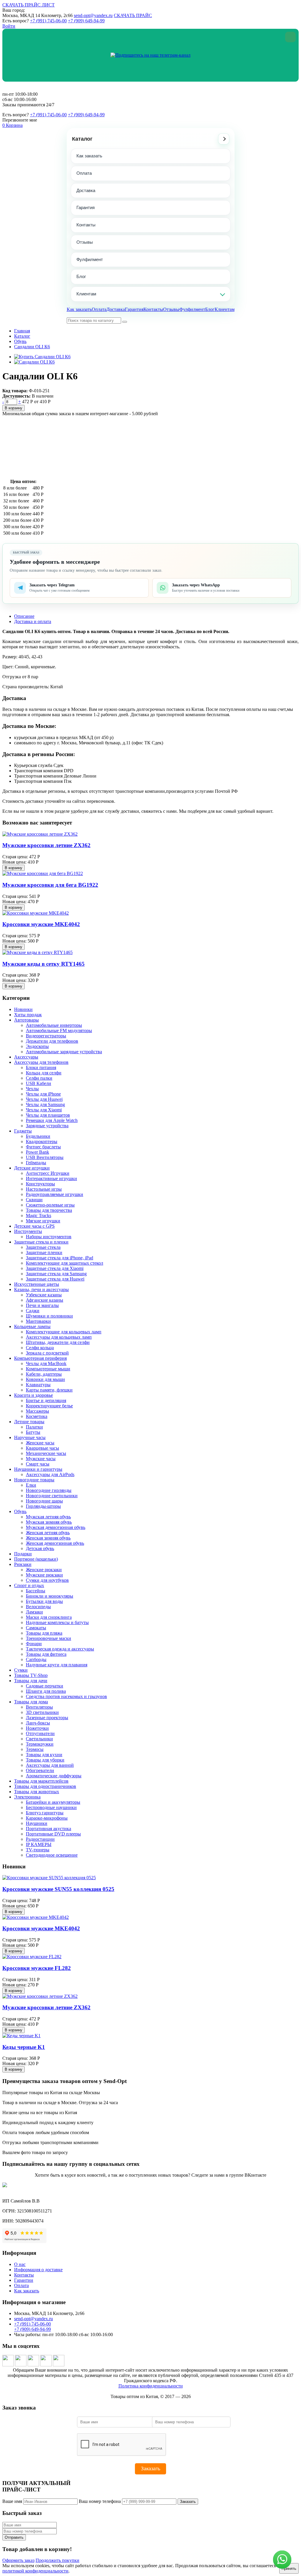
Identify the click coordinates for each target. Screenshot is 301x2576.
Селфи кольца (40, 1348)
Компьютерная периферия (40, 1358)
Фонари (34, 1644)
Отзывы (85, 242)
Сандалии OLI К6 (32, 347)
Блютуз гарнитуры (45, 1813)
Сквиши (34, 1200)
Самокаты (36, 1628)
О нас (20, 2264)
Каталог (82, 139)
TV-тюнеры (38, 1850)
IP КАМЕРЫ (39, 1844)
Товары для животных (37, 1792)
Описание (24, 616)
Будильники (38, 1136)
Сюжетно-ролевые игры (50, 1205)
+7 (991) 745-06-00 (48, 21)
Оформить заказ (18, 2560)
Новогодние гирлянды (49, 1490)
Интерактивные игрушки (51, 1178)
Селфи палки (39, 1078)
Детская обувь (40, 1548)
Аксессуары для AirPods (50, 1474)
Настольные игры (44, 1189)
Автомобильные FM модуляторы (59, 1030)
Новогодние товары (34, 1480)
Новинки (23, 1009)
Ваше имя (12, 2501)
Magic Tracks (39, 1215)
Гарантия (86, 207)
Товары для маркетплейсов (41, 1781)
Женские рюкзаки (44, 1570)
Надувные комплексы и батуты (57, 1622)
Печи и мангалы (42, 1305)
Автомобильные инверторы (54, 1025)
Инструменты (28, 1231)
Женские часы (40, 1443)
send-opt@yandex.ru (93, 15)
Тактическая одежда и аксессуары (60, 1649)
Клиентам (86, 294)
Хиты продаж (28, 1015)
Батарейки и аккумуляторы (53, 1802)
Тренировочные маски (49, 1638)
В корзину (14, 408)
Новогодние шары (44, 1501)
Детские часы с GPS (34, 1226)
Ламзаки (34, 1612)
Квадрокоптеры (42, 1141)
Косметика (37, 1416)
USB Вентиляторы (45, 1157)
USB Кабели (39, 1083)
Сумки (21, 1670)
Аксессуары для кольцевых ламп (59, 1337)
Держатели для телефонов (52, 1041)
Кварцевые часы (42, 1448)
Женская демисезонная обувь (55, 1543)
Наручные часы (30, 1437)
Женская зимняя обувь (48, 1538)
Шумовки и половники (49, 1316)
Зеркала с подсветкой (47, 1353)
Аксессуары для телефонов (41, 1062)
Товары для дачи (31, 1681)
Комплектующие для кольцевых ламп (64, 1332)
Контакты (86, 225)
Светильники (39, 1739)
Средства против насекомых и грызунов (66, 1696)
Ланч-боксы (38, 1723)
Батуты (33, 1432)
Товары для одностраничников (45, 1786)
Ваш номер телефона (100, 2501)
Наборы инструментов (49, 1237)
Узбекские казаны (44, 1295)
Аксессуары (26, 1057)
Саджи (33, 1311)
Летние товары (29, 1422)
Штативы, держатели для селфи (58, 1342)
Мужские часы (41, 1459)
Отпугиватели (40, 1733)
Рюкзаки (23, 1564)
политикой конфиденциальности (35, 2571)
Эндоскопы (37, 1046)
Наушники (37, 1823)
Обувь (20, 341)
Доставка (86, 190)
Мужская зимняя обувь (49, 1522)
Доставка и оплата (33, 621)
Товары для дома (31, 1702)
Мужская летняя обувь (48, 1517)
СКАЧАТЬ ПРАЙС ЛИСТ (29, 5)
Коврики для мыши (45, 1379)
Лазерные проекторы (47, 1718)
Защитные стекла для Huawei (55, 1279)
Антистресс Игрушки (48, 1173)
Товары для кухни (44, 1755)
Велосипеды (38, 1607)
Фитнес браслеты (43, 1147)
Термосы (35, 1749)
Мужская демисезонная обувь (56, 1527)
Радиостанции (40, 1839)
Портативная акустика (49, 1829)
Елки (31, 1485)
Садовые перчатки (45, 1686)
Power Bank (37, 1152)
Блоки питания (41, 1067)
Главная (22, 331)
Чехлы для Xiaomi (44, 1110)
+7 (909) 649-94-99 (86, 21)
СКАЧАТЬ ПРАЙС (133, 15)
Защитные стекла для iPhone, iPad (60, 1258)
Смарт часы (38, 1464)
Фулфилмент (90, 259)
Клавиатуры (38, 1385)
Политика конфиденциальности (151, 2386)
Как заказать (89, 156)
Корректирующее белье (49, 1406)
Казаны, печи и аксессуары (41, 1289)
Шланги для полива (46, 1691)
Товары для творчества (49, 1210)
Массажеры (37, 1411)
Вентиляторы (39, 1707)
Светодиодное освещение (52, 1855)
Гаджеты (23, 1131)
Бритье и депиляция (46, 1400)
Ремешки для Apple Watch (52, 1120)
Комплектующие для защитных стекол (65, 1263)
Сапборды (36, 1659)
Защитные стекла (43, 1247)
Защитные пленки (44, 1252)
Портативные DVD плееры (53, 1834)
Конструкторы (40, 1184)
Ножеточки (37, 1728)
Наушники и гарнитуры (38, 1469)
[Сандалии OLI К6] (34, 362)
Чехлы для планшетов (48, 1115)
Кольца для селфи (44, 1073)
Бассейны (36, 1591)
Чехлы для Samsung (45, 1104)
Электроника (27, 1797)
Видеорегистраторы (46, 1036)
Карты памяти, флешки (49, 1390)
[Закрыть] (290, 37)
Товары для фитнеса (46, 1654)
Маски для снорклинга (49, 1617)
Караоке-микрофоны (47, 1818)
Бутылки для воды (44, 1601)
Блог (81, 276)
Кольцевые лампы (32, 1326)
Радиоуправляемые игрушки (55, 1194)
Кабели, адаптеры (44, 1374)
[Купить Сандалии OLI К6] (42, 357)
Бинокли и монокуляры (50, 1596)
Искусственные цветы (37, 1284)
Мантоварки (38, 1321)
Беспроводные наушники (51, 1807)
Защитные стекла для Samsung (56, 1274)
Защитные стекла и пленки (41, 1242)
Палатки (34, 1427)
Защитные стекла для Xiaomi (55, 1268)
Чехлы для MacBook (46, 1363)
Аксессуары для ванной (50, 1765)
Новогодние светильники (52, 1496)
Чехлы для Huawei (44, 1099)
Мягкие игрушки (43, 1221)
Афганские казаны (45, 1300)
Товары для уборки (45, 1760)
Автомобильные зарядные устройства (64, 1052)
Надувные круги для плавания (57, 1665)
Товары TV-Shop (31, 1675)
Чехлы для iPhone (43, 1094)
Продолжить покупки (57, 2560)
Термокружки (40, 1744)
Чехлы (32, 1089)
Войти (9, 26)
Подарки (23, 1554)
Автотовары (26, 1020)
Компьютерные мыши (48, 1369)
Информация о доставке (38, 2270)
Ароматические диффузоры (54, 1776)
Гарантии (24, 2280)
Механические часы (46, 1453)
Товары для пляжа (44, 1633)
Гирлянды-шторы (43, 1506)
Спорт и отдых (29, 1585)
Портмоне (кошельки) (36, 1559)
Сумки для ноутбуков (47, 1580)
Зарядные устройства (47, 1126)
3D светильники (42, 1712)
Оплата (84, 173)
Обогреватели (40, 1770)
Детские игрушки (32, 1168)
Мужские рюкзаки (44, 1575)
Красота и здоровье (34, 1395)
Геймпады (36, 1163)
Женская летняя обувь (48, 1533)
